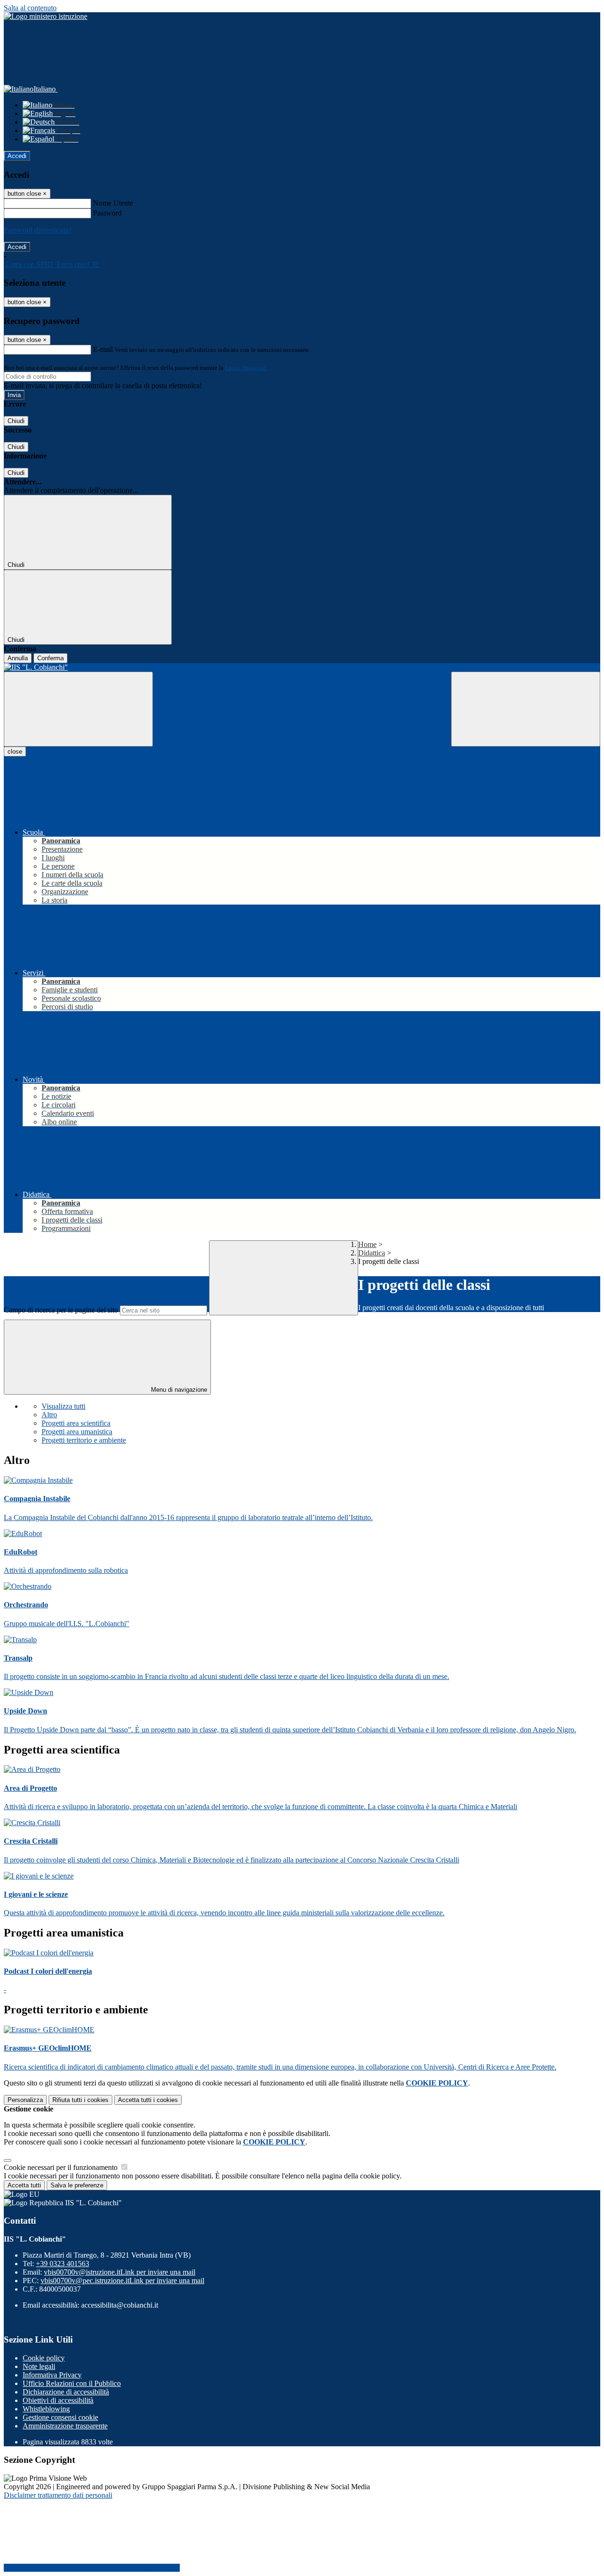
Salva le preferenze (77, 2185)
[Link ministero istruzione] (46, 16)
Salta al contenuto (30, 8)
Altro (49, 1415)
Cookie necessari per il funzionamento (62, 2167)
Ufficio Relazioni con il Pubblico (72, 2383)
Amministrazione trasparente (65, 2426)
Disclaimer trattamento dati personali (58, 2495)
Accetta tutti (148, 2100)
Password (107, 213)
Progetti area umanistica (77, 1432)
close (15, 752)
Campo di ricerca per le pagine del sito (61, 1310)
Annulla (18, 658)
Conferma (50, 658)
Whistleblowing (46, 2409)
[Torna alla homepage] (302, 667)
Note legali (39, 2366)
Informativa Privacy (52, 2375)
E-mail (103, 349)
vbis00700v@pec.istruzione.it (122, 2281)
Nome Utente (113, 203)
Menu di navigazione (178, 1390)
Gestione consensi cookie (60, 2417)
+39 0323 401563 (63, 2264)
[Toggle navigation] (78, 709)
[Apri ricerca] (526, 709)
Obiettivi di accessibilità (58, 2400)
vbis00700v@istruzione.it (120, 2272)
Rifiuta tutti (80, 2100)
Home (367, 1244)
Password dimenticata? (38, 230)
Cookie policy (44, 2358)
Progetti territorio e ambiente (84, 1440)
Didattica (372, 1253)
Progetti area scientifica (76, 1423)
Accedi (17, 156)
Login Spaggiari (246, 368)
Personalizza (25, 2100)
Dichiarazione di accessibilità (66, 2392)
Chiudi (16, 421)
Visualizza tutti (63, 1406)
